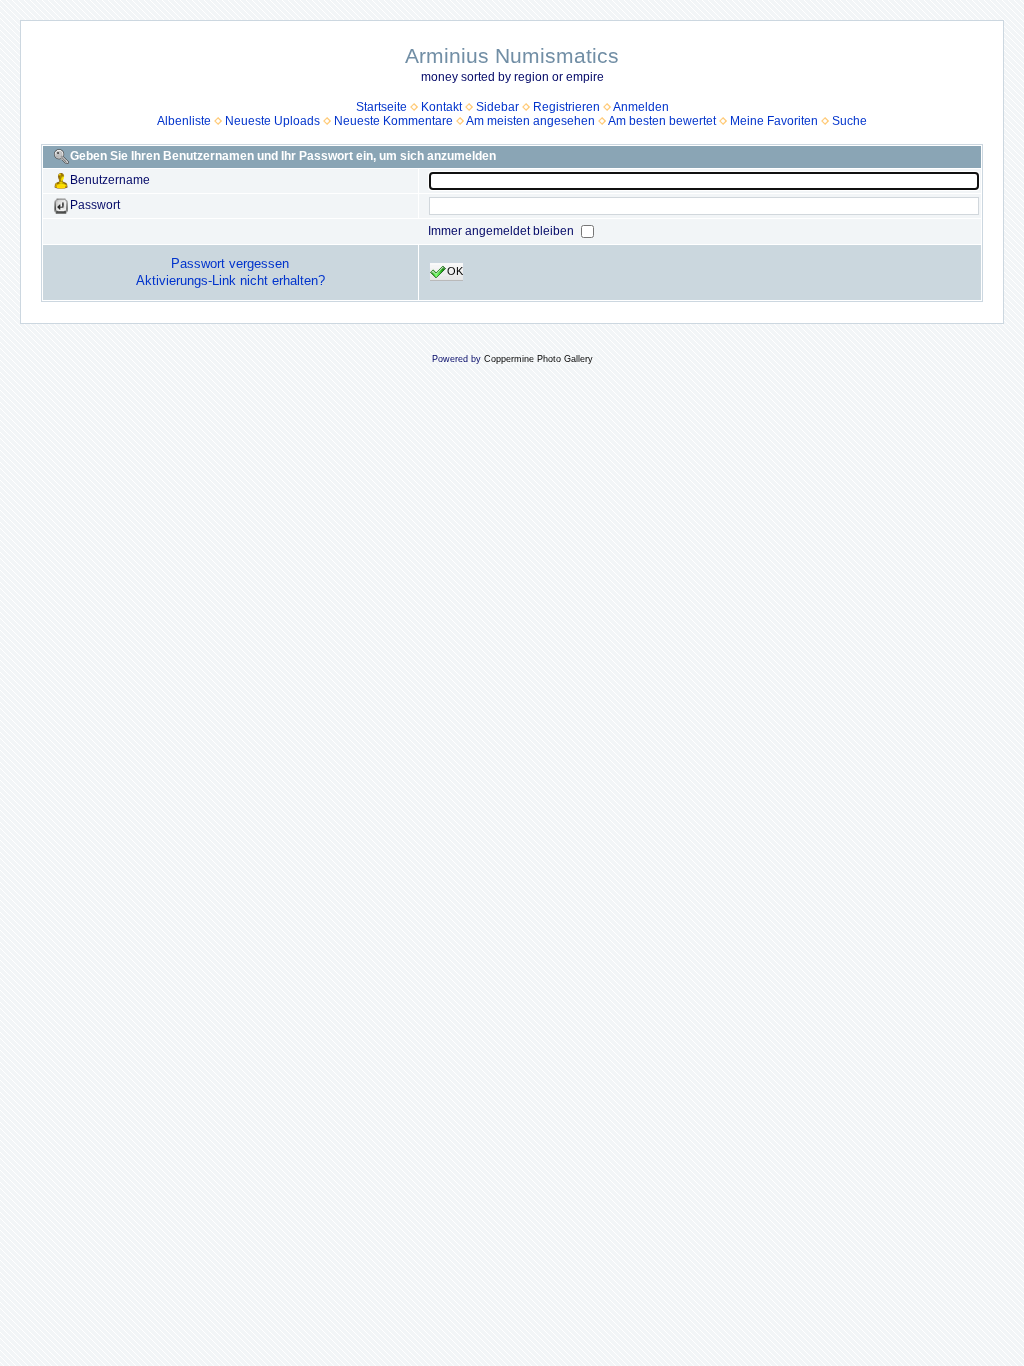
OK (455, 271)
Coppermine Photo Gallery (538, 359)
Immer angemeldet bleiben (502, 231)
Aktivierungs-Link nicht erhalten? (230, 280)
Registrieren (566, 107)
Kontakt (441, 107)
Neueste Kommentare (393, 121)
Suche (849, 121)
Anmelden (641, 107)
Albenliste (184, 121)
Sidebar (497, 107)
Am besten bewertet (662, 121)
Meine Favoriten (774, 121)
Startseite (381, 107)
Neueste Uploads (272, 121)
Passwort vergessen (230, 263)
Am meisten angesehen (530, 121)
